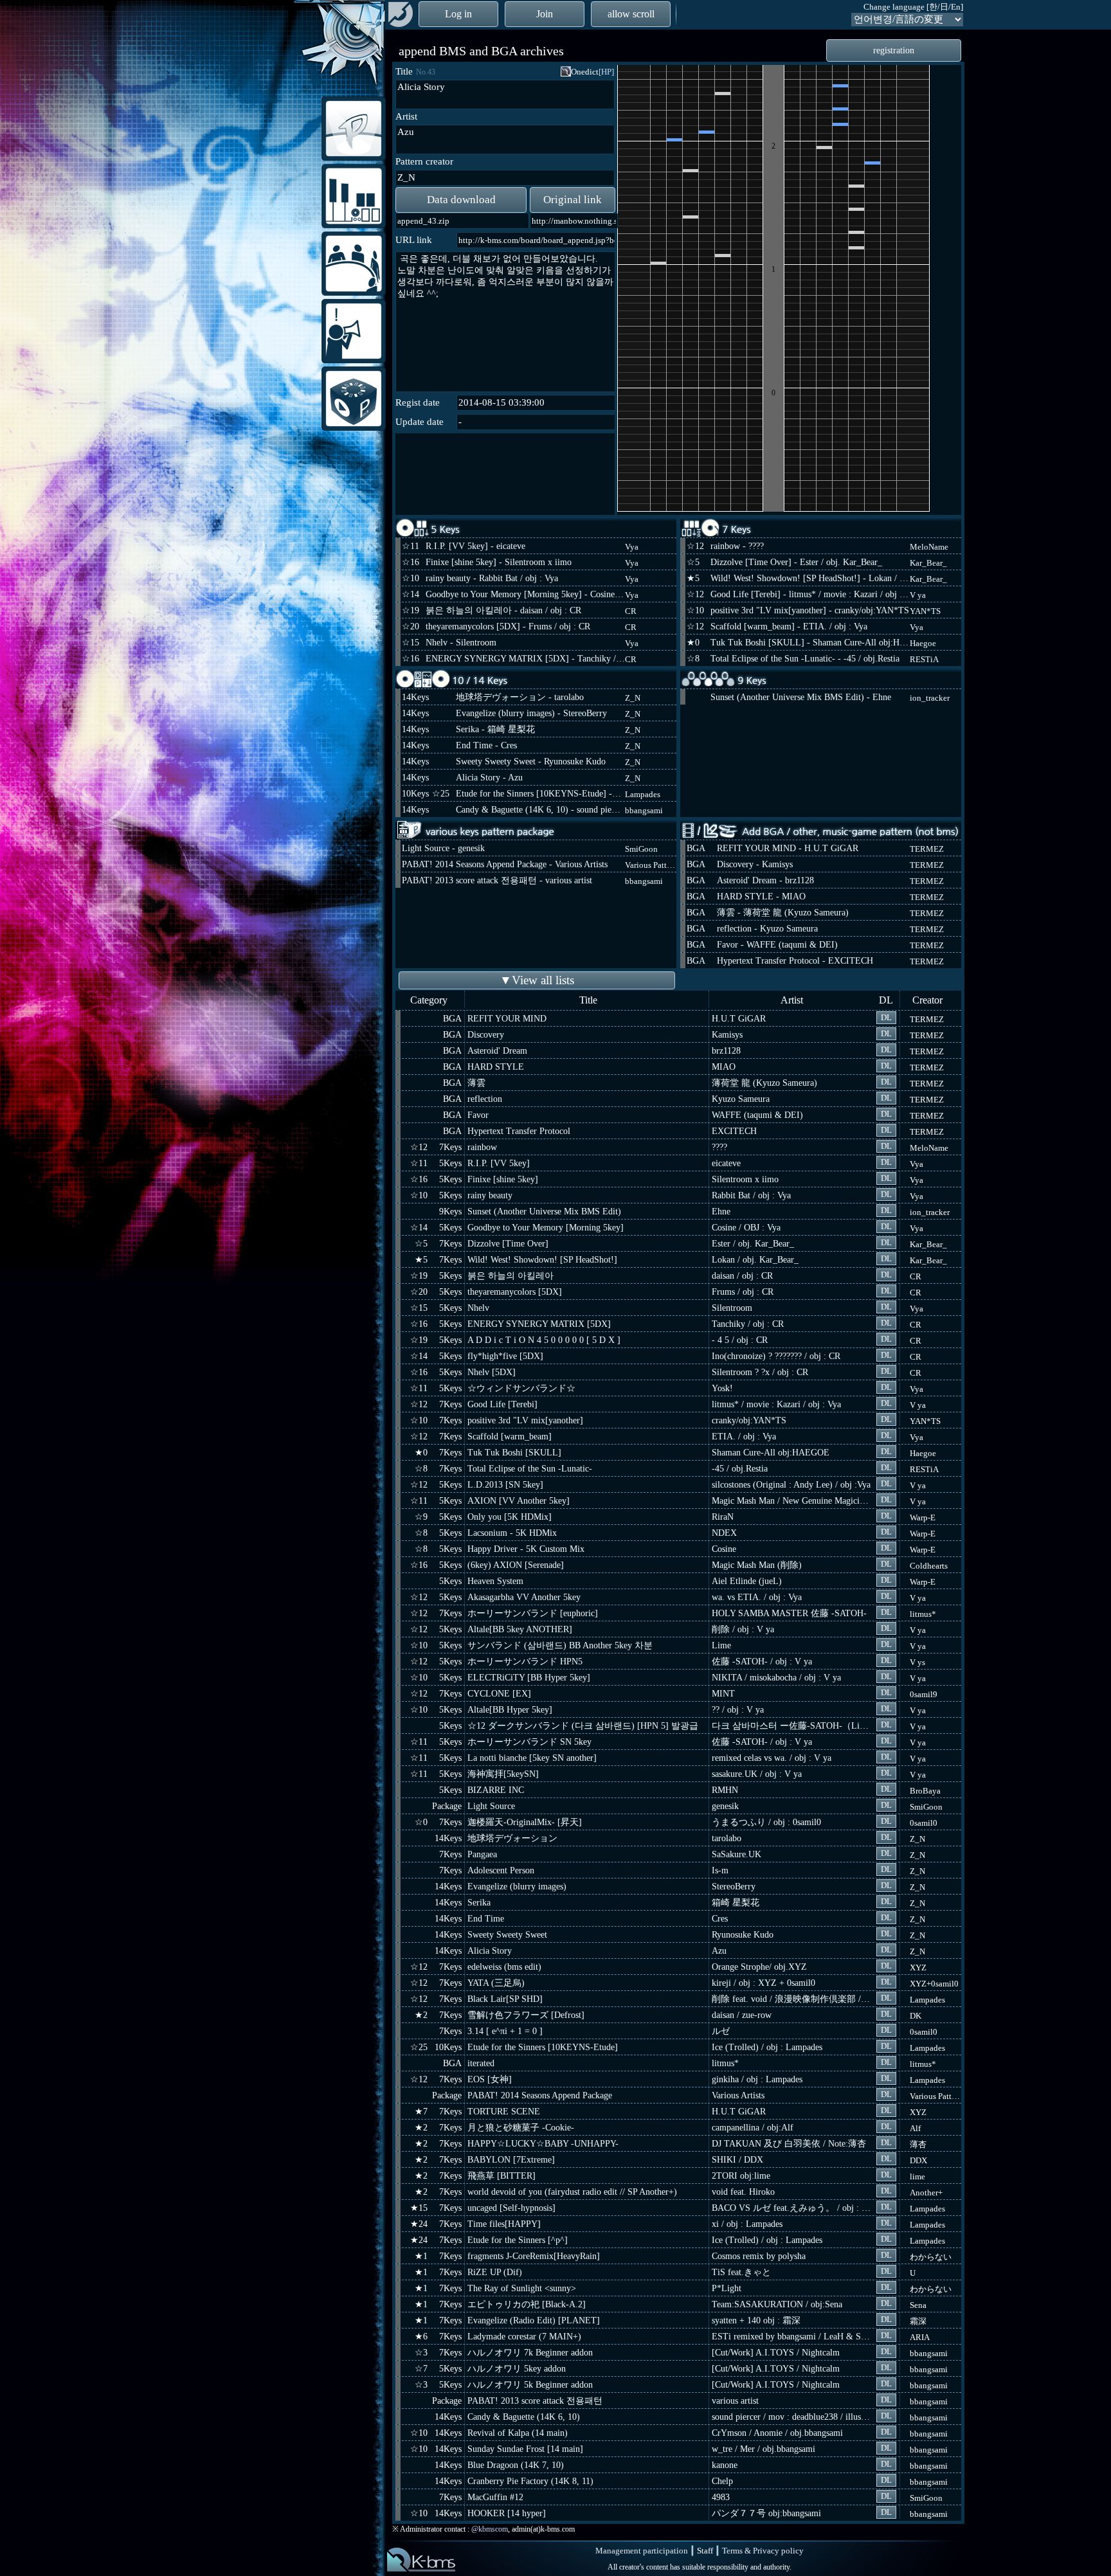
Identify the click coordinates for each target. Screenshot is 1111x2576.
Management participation (642, 2551)
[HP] (606, 72)
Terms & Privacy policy (763, 2551)
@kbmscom (490, 2529)
